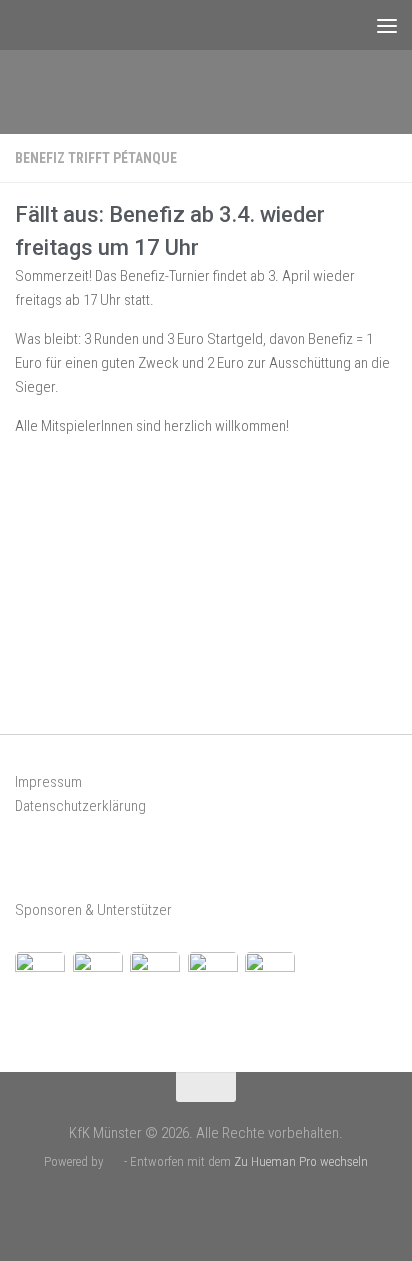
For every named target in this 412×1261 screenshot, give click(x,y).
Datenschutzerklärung (80, 806)
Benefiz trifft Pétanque (96, 158)
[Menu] (387, 25)
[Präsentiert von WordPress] (113, 1161)
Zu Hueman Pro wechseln (301, 1161)
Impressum (48, 782)
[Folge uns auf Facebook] (189, 1205)
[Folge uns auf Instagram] (222, 1205)
